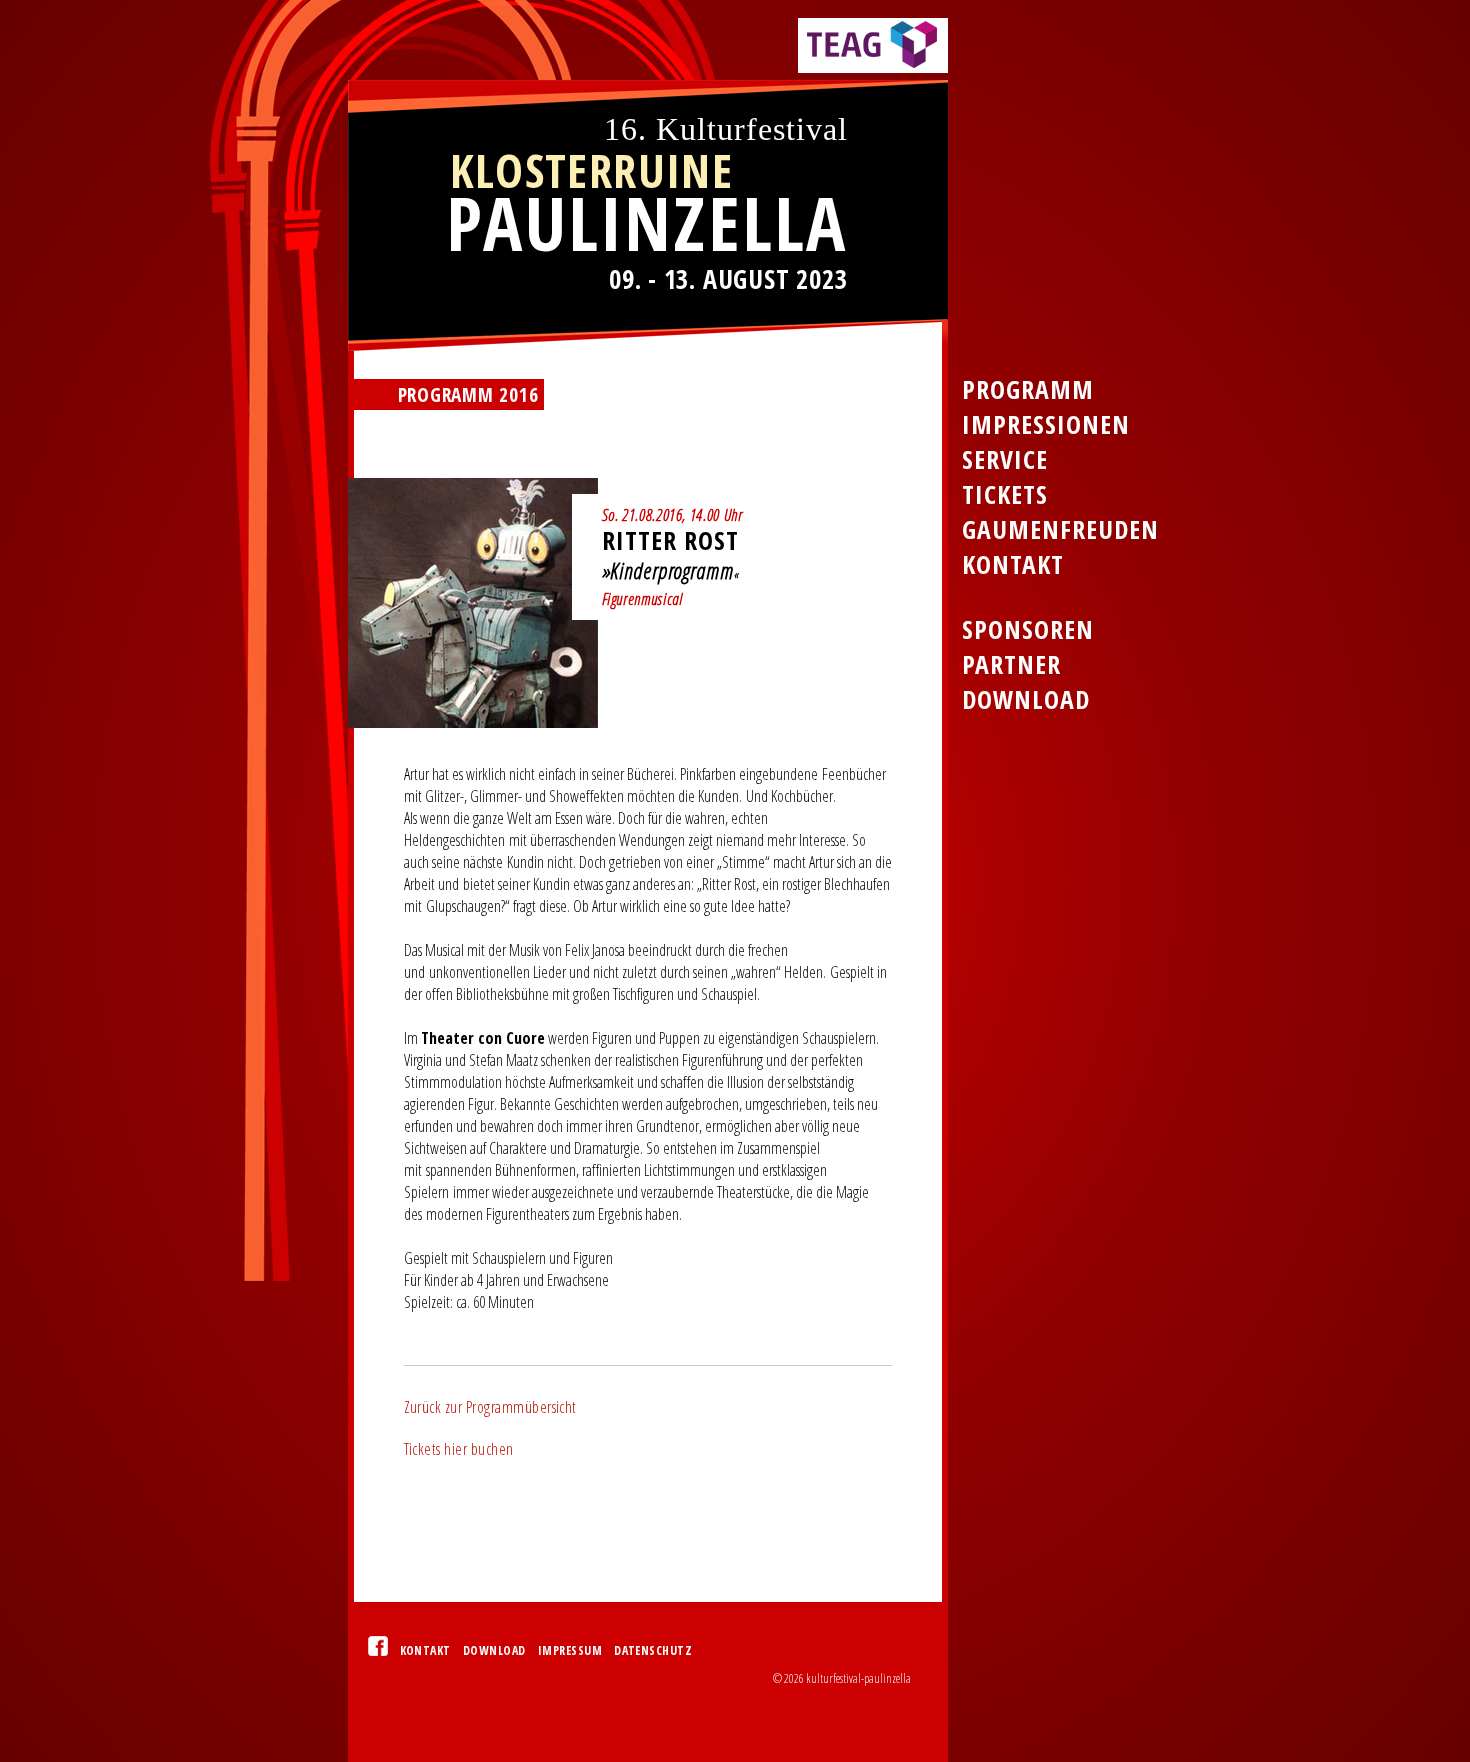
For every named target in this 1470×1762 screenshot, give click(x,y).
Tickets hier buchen (459, 1449)
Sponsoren (1028, 629)
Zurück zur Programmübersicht (490, 1407)
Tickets (1005, 494)
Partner (1011, 664)
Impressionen (1046, 424)
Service (1005, 459)
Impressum (570, 1650)
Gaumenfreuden (1060, 529)
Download (494, 1650)
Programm (1028, 389)
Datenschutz (653, 1650)
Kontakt (425, 1650)
